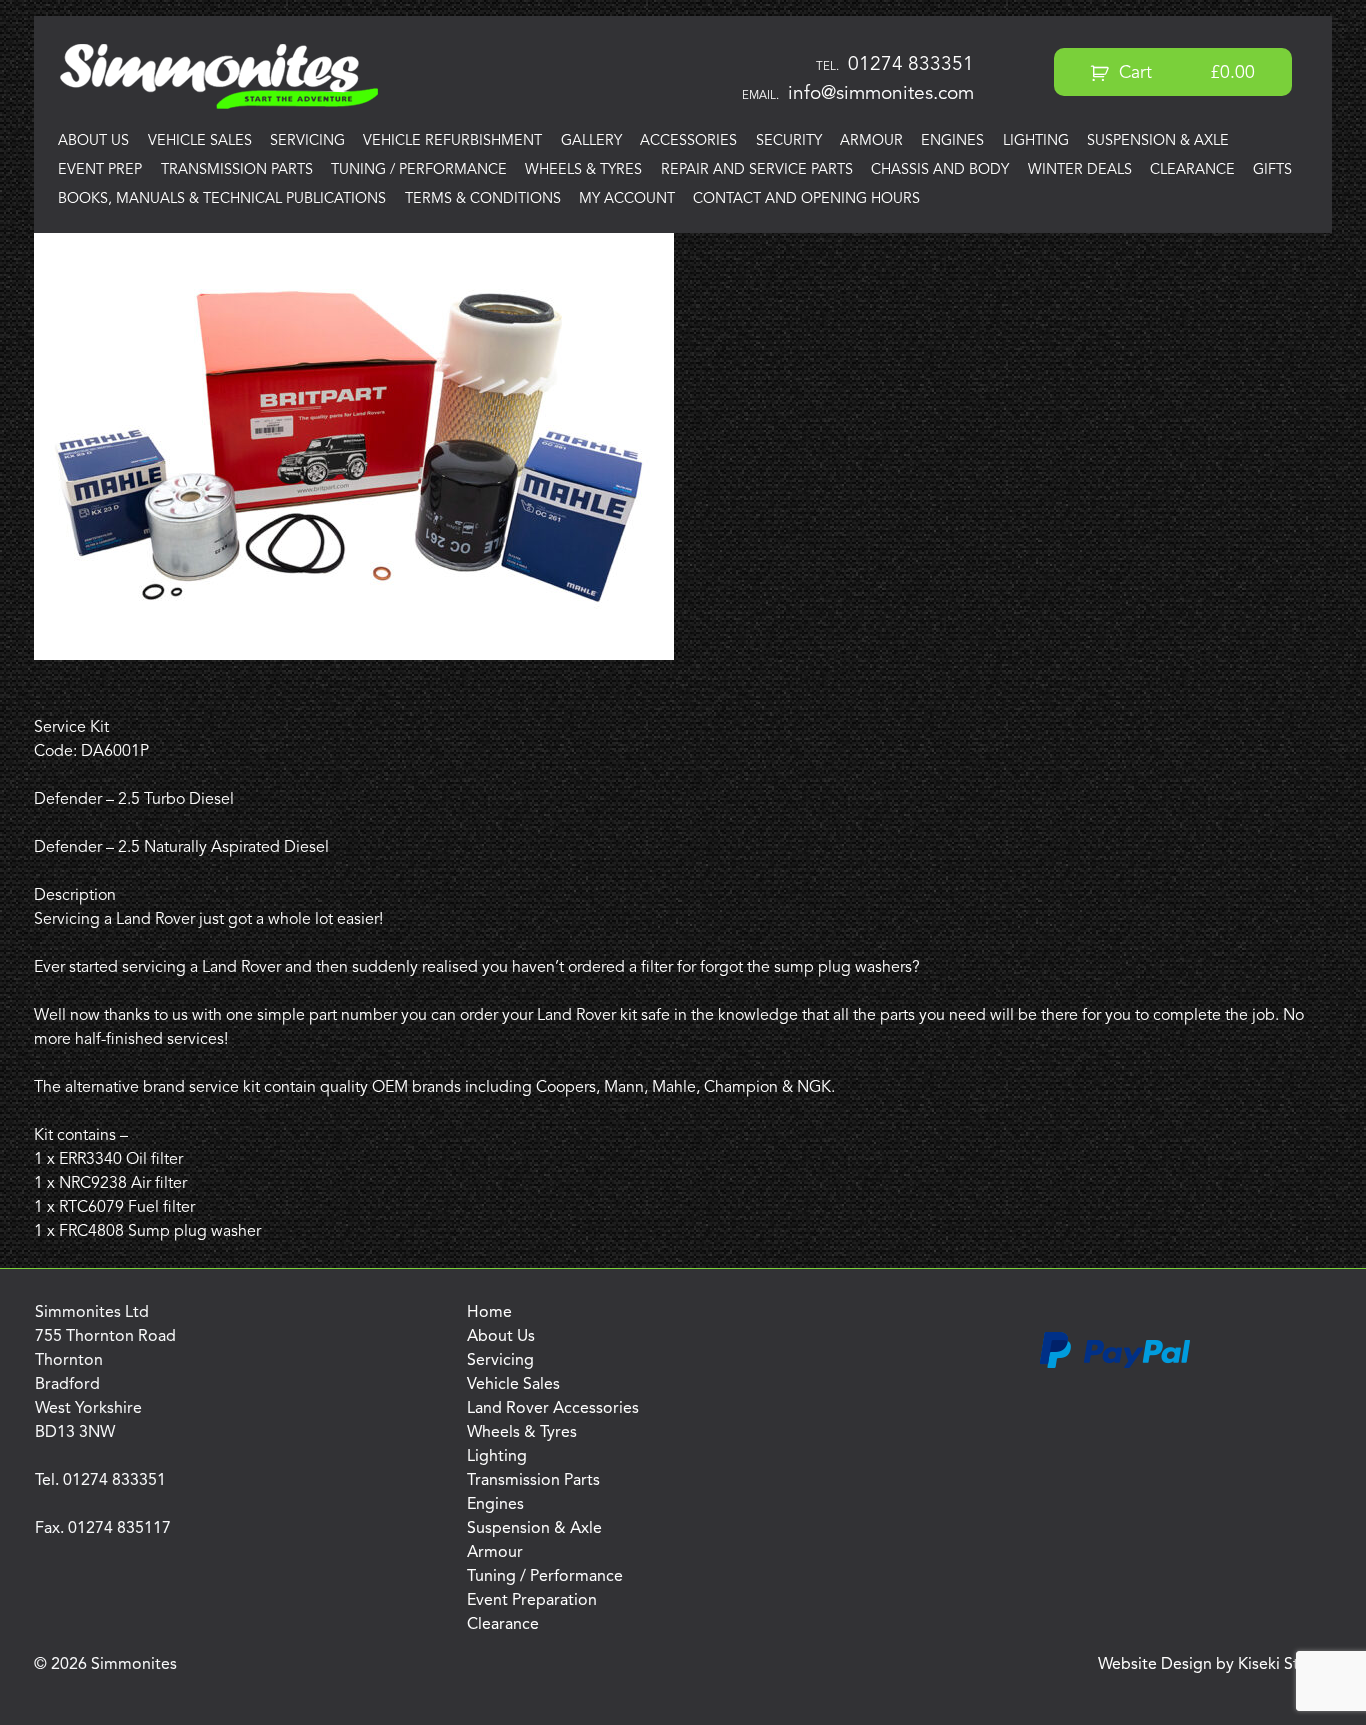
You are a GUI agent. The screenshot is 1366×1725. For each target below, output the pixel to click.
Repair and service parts (757, 170)
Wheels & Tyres (583, 170)
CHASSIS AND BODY (940, 170)
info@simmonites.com (881, 94)
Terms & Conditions (483, 199)
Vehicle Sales (200, 141)
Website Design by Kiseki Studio (1215, 1665)
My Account (627, 199)
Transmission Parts (237, 170)
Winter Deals (1080, 170)
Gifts (1272, 170)
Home (489, 1313)
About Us (93, 141)
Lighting (1036, 141)
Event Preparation (532, 1601)
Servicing (307, 141)
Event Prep (100, 170)
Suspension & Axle (1158, 141)
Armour (871, 141)
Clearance (1192, 170)
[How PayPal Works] (1115, 1365)
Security (789, 141)
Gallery (591, 141)
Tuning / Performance (419, 170)
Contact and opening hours (806, 199)
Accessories (688, 141)
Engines (952, 141)
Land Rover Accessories (553, 1409)
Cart (1184, 73)
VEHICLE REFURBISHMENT (452, 141)
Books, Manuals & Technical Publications (222, 199)
